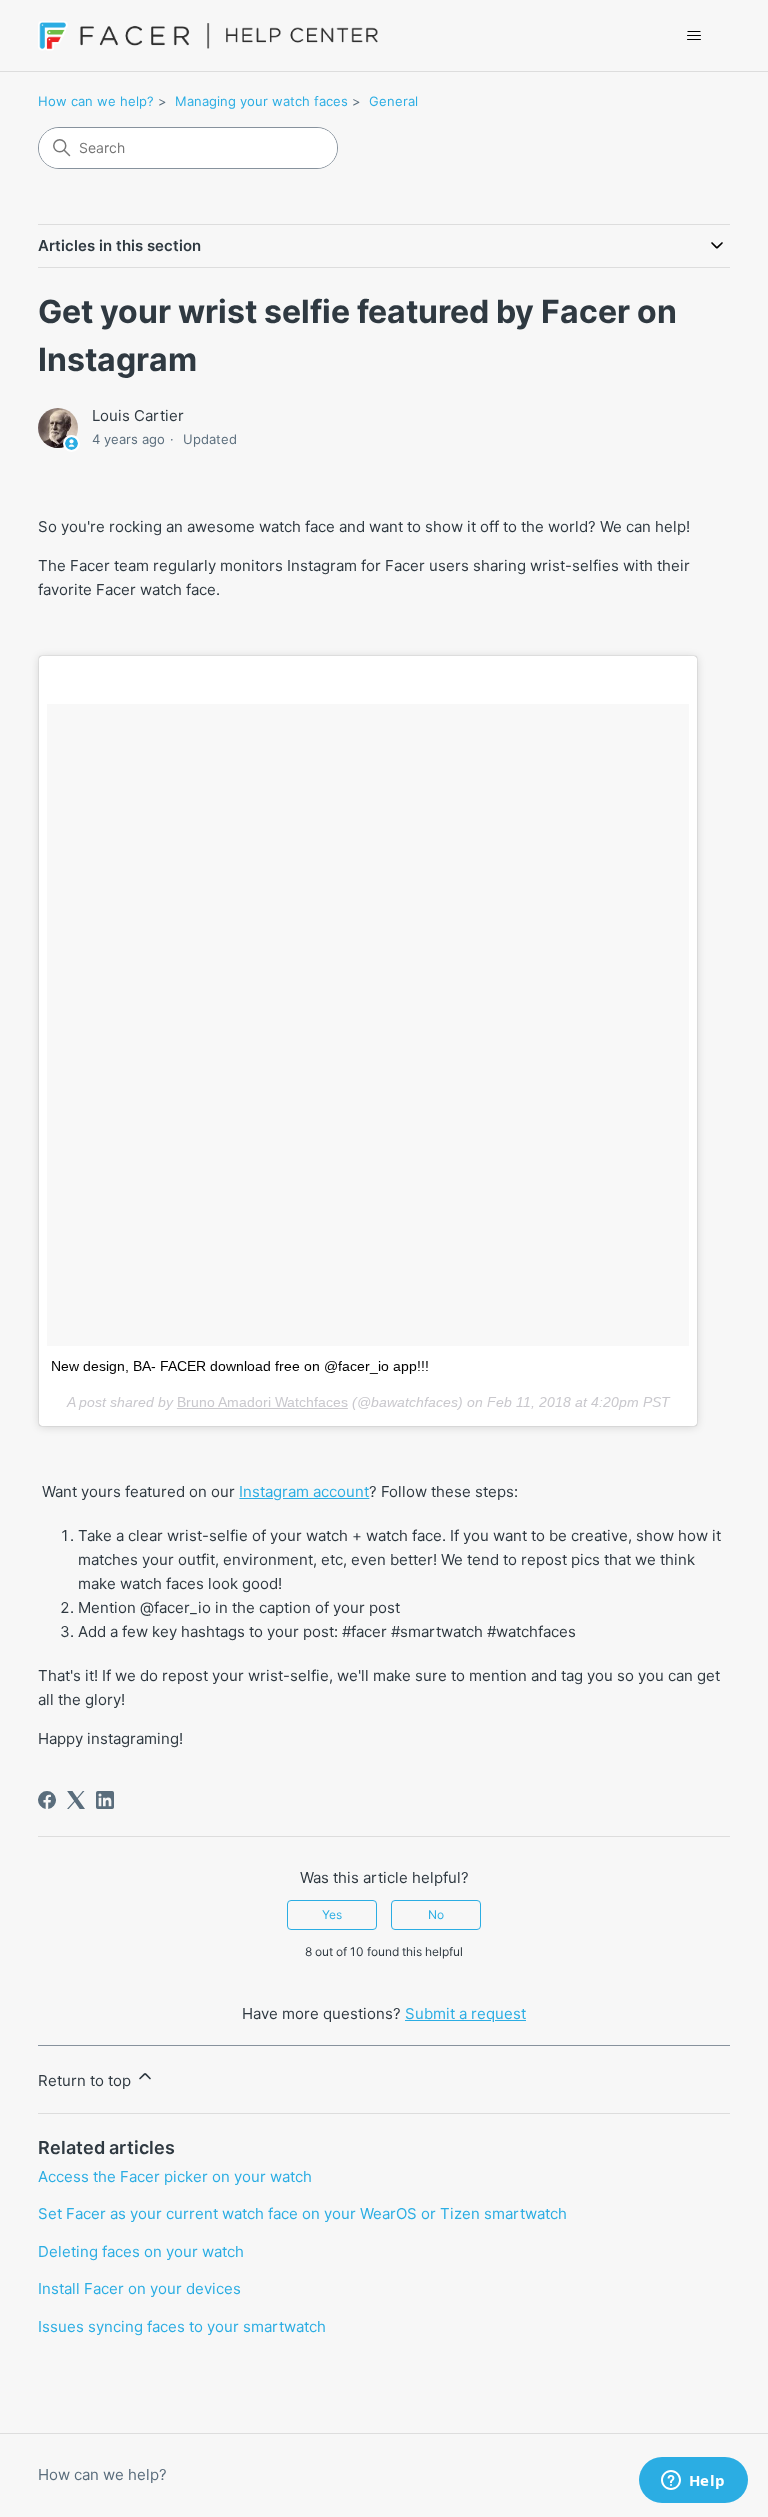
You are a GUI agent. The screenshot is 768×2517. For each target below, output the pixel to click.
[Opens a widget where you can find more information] (693, 2482)
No (436, 1914)
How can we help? (96, 101)
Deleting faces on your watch (141, 2251)
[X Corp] (76, 1800)
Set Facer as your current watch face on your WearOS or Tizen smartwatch (302, 2213)
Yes (332, 1914)
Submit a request (465, 2013)
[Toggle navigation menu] (694, 36)
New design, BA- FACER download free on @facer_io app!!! (240, 1366)
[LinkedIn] (105, 1800)
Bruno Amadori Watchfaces (262, 1402)
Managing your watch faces (261, 101)
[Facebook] (47, 1800)
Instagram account (304, 1491)
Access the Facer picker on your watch (175, 2176)
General (393, 101)
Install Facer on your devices (139, 2288)
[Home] (208, 35)
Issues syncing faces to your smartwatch (182, 2326)
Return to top (86, 2080)
